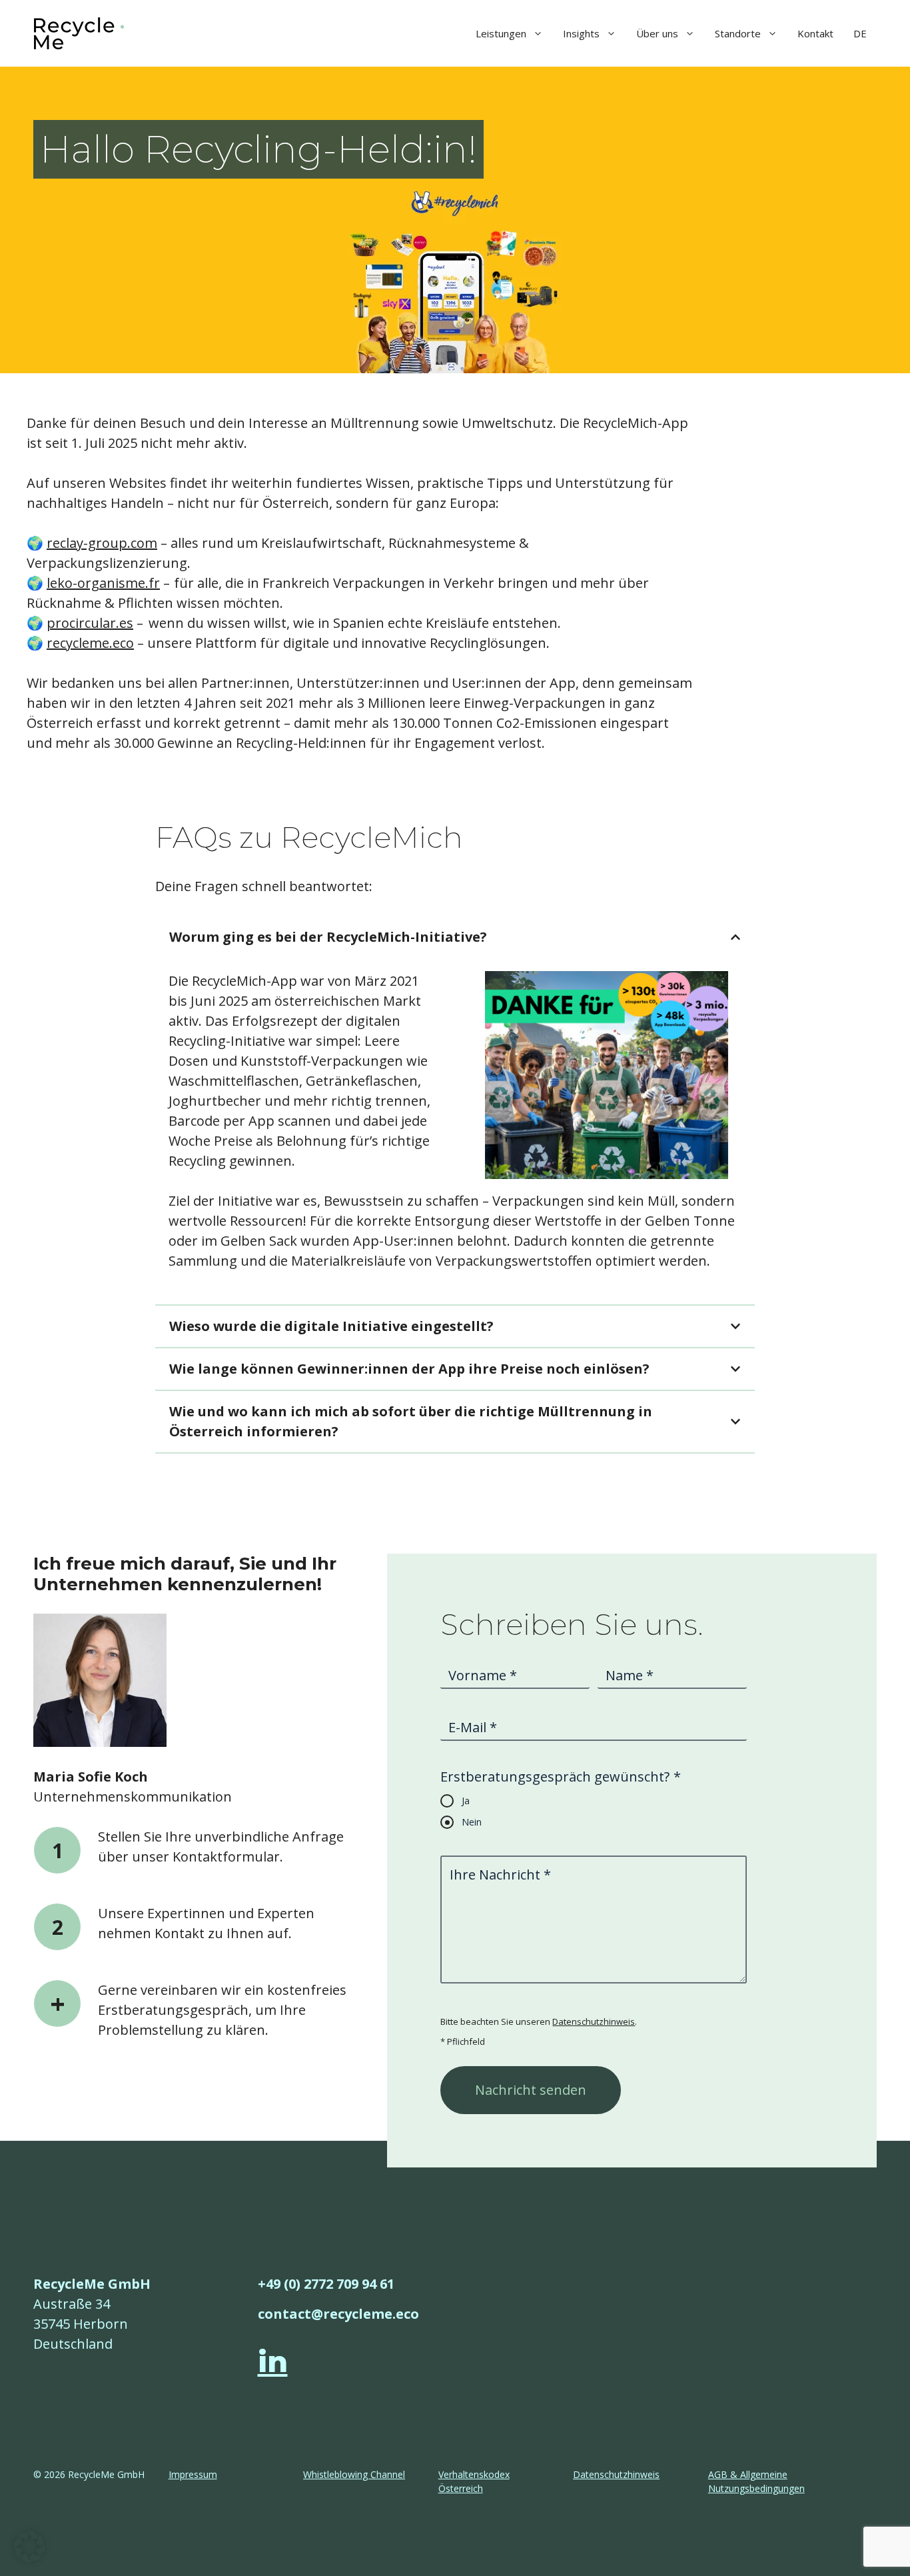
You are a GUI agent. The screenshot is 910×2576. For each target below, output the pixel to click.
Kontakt (815, 33)
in (273, 2361)
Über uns (657, 33)
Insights (581, 33)
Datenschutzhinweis (594, 2021)
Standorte (738, 33)
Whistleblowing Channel (354, 2474)
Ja (466, 1801)
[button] (29, 2547)
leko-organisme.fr (103, 583)
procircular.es (90, 623)
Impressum (193, 2474)
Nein (472, 1822)
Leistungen (501, 33)
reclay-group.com (102, 543)
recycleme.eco (90, 643)
